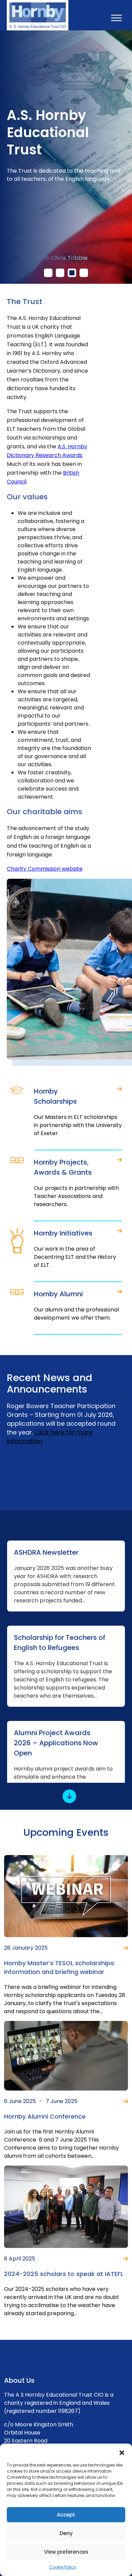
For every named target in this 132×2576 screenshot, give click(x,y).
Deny (66, 2533)
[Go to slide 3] (72, 273)
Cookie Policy (63, 2567)
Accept (66, 2515)
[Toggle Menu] (116, 18)
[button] (122, 2452)
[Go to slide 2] (60, 273)
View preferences (66, 2552)
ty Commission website (45, 869)
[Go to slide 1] (48, 273)
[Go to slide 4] (84, 273)
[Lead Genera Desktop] (38, 15)
